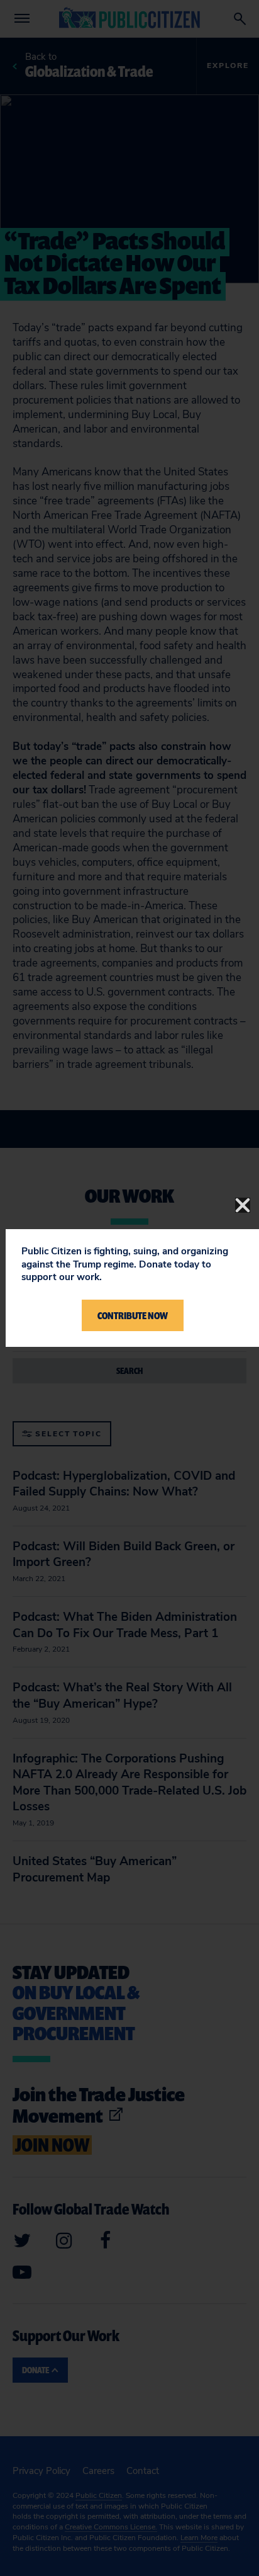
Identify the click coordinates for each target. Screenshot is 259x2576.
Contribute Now (133, 1315)
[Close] (243, 1205)
